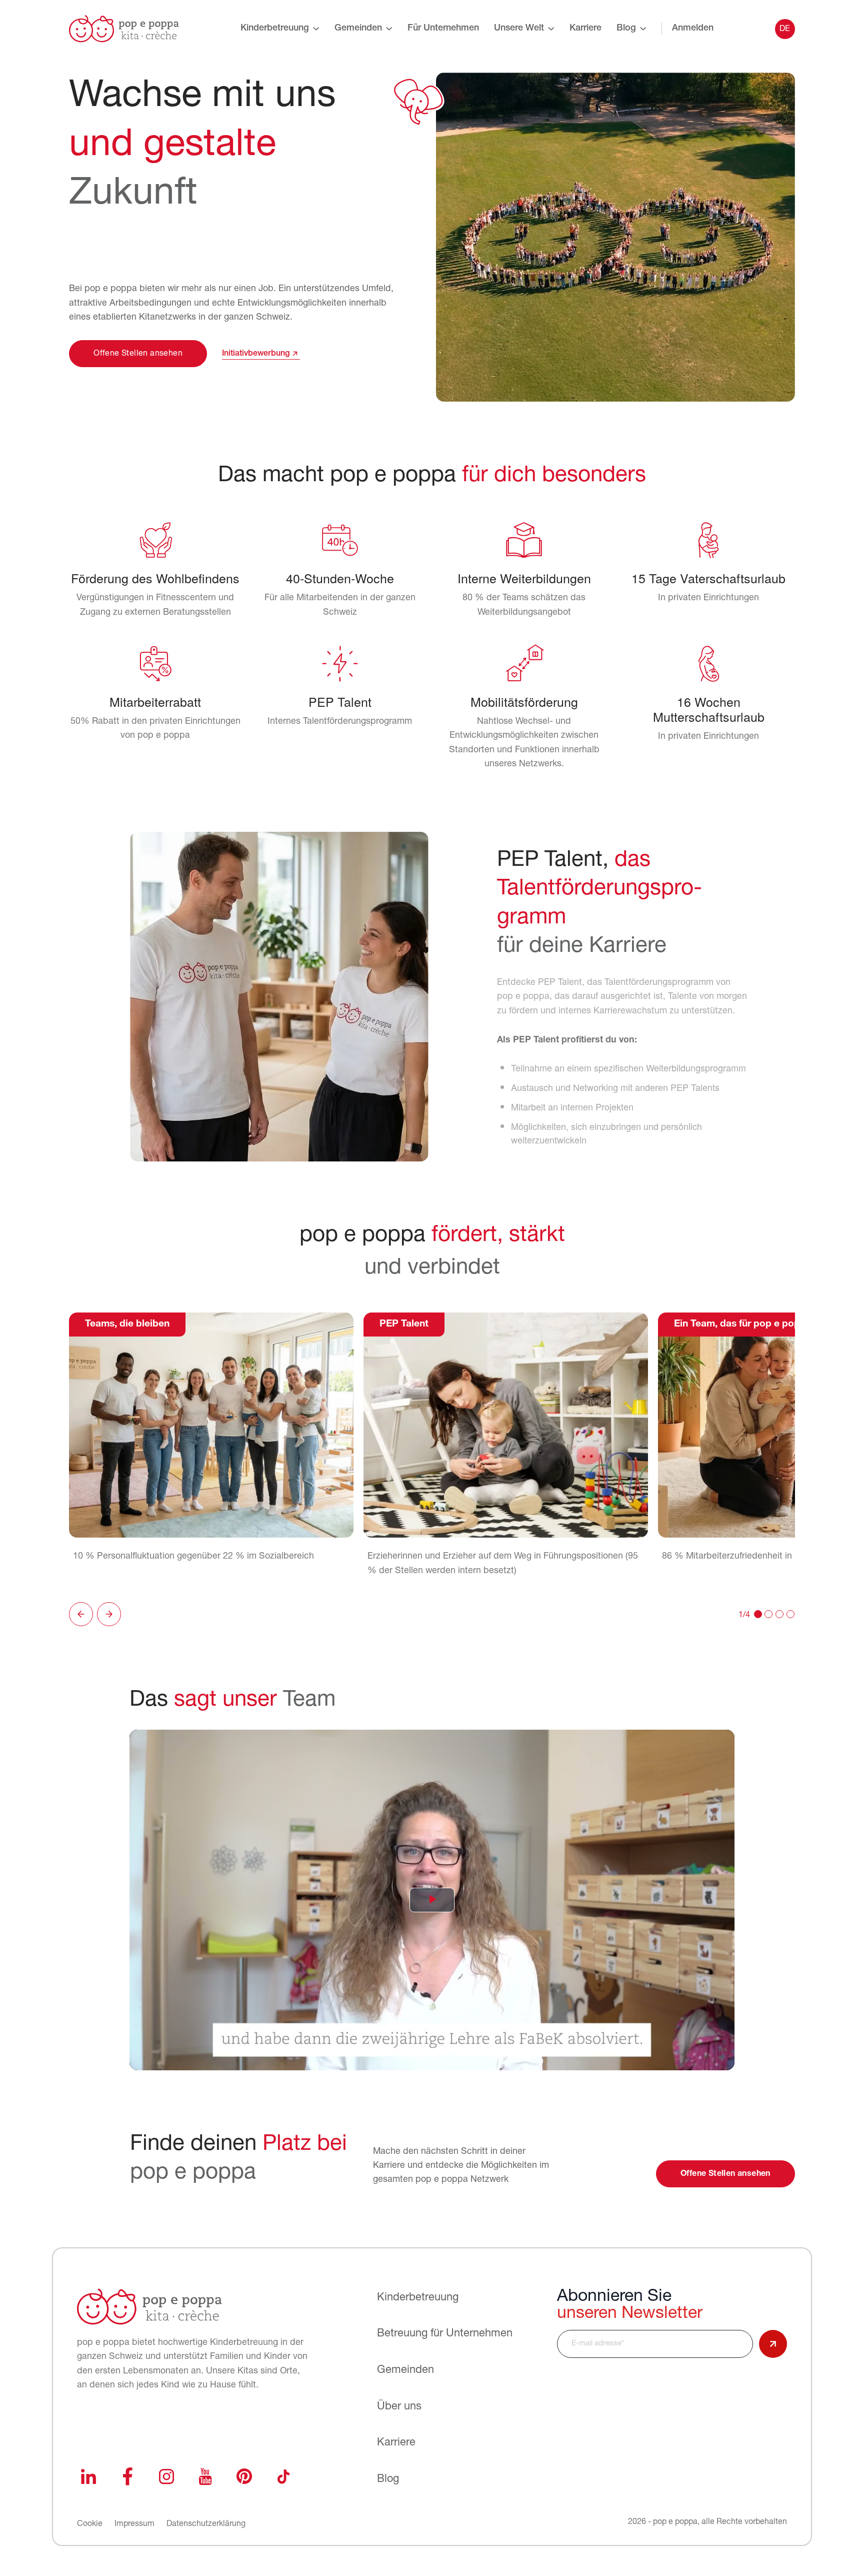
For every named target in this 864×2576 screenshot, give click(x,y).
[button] (758, 1614)
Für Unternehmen (443, 29)
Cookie (90, 2524)
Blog (626, 29)
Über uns (399, 2407)
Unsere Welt (519, 29)
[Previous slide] (81, 1614)
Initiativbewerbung (256, 354)
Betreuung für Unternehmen (445, 2334)
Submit (773, 2344)
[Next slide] (109, 1614)
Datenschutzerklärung (206, 2524)
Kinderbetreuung (275, 29)
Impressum (134, 2524)
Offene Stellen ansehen (138, 354)
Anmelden (693, 29)
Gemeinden (358, 29)
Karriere (585, 29)
